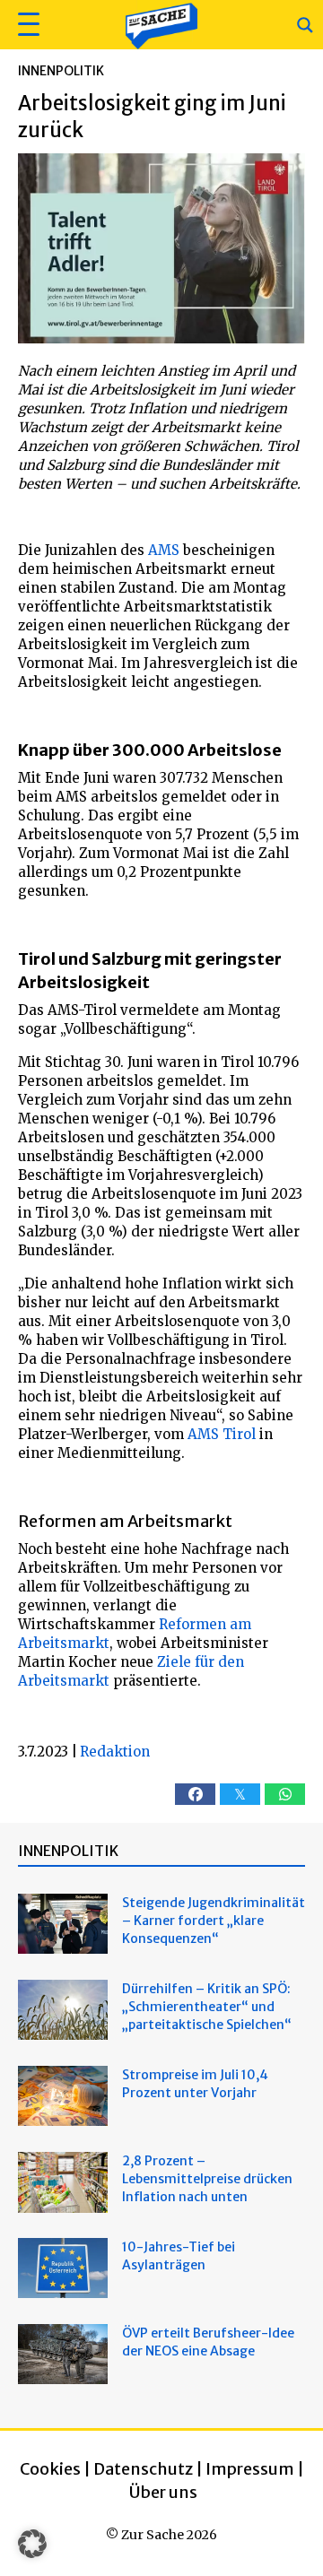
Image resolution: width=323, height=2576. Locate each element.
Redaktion (115, 1752)
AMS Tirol (222, 1434)
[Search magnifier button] (305, 25)
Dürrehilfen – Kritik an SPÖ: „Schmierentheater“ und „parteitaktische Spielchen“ (207, 2007)
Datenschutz (143, 2469)
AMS (164, 550)
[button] (26, 25)
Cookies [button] (50, 2469)
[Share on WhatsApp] (285, 1794)
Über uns (163, 2492)
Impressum (250, 2469)
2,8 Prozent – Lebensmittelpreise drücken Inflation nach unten (207, 2179)
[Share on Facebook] (195, 1794)
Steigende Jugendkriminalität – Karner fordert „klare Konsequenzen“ (214, 1921)
